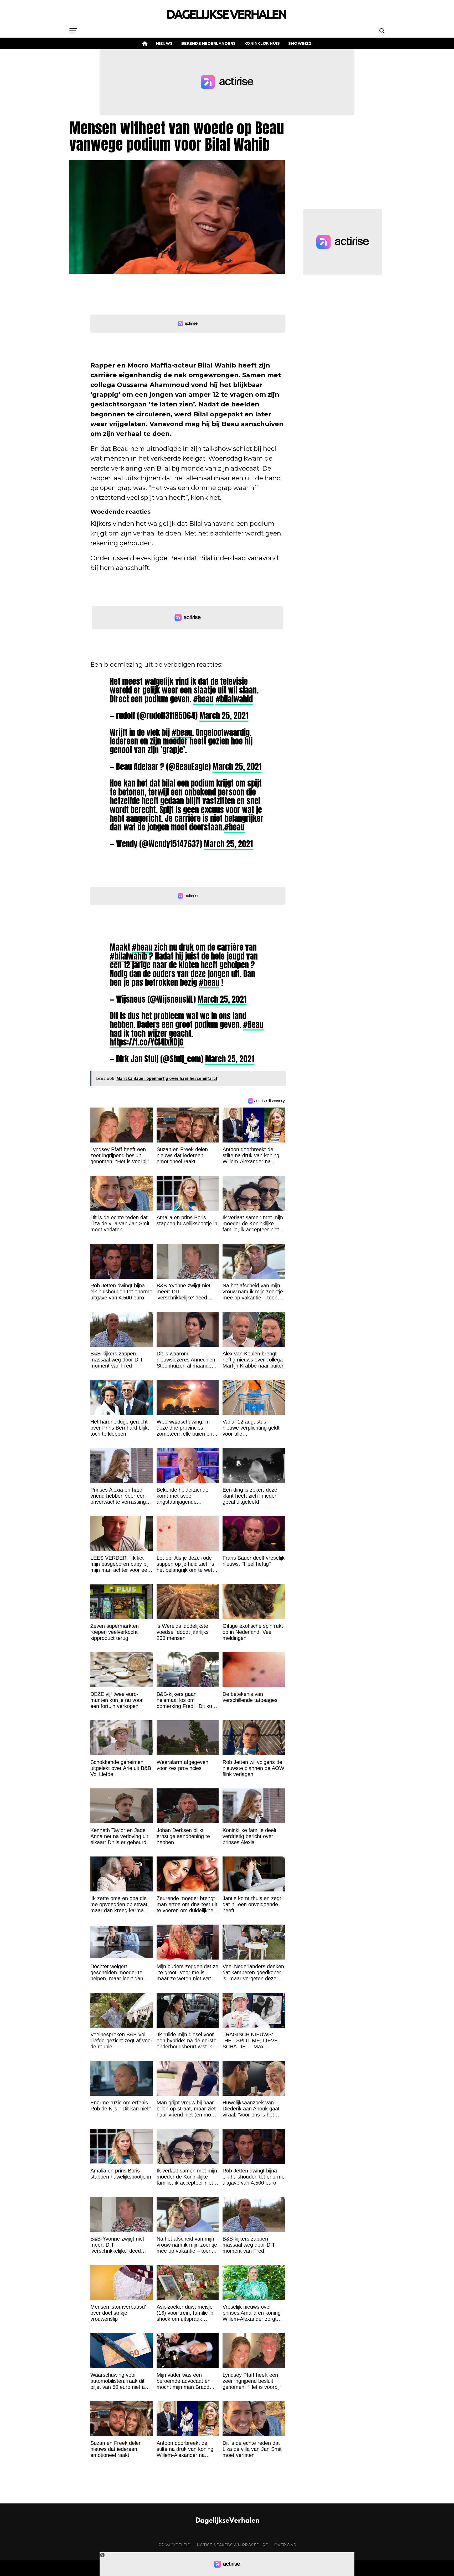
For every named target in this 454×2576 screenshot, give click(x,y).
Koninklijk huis (262, 43)
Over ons (285, 2545)
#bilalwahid (234, 699)
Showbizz (300, 43)
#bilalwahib (128, 956)
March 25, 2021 (224, 716)
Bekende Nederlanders (209, 43)
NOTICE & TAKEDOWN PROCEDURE (232, 2545)
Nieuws (164, 43)
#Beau (253, 1024)
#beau (203, 699)
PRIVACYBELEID (174, 2545)
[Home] (145, 43)
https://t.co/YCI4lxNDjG (147, 1042)
